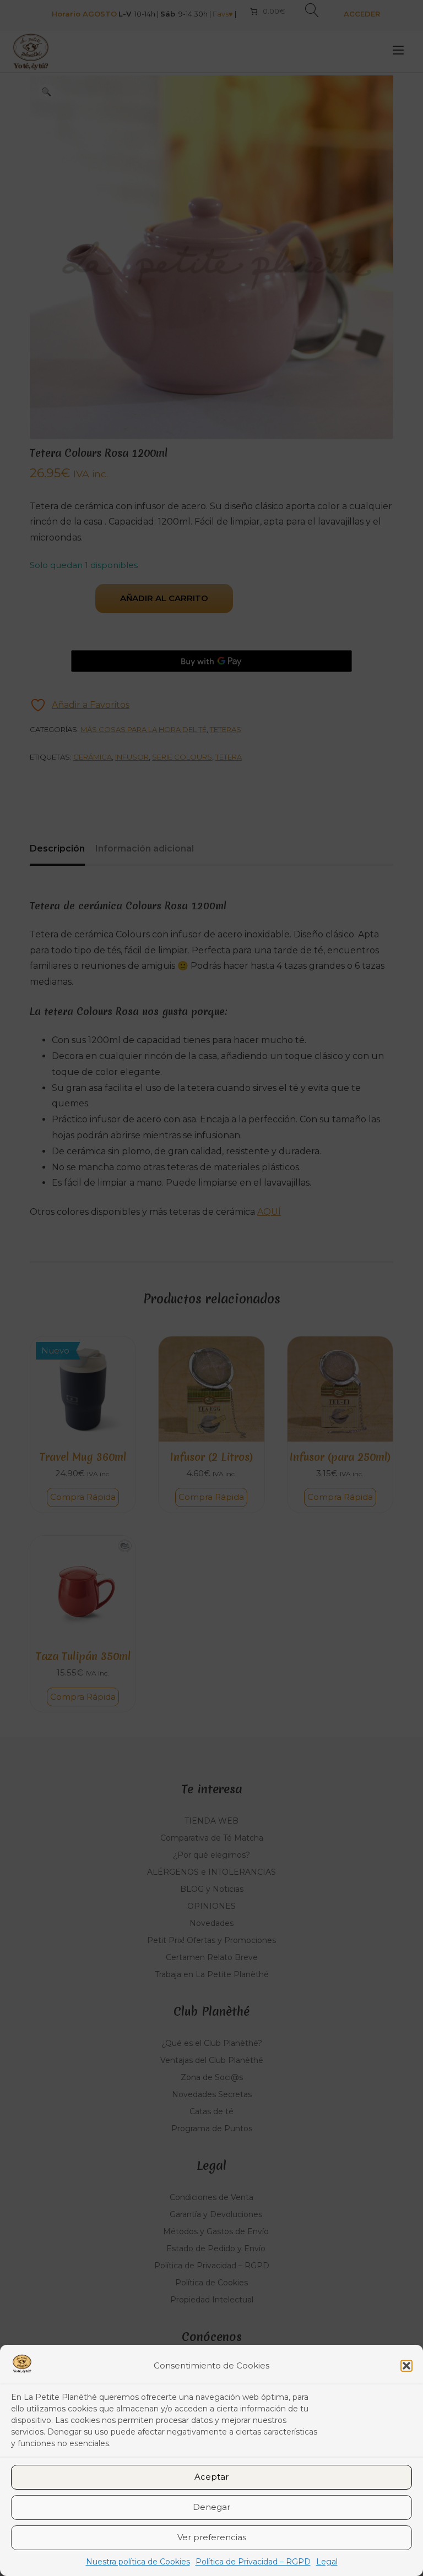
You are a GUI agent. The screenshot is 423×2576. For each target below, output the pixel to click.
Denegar (211, 2507)
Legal (327, 2562)
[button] (406, 2366)
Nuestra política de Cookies (138, 2562)
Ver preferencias (212, 2537)
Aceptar (211, 2477)
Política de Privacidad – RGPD (253, 2562)
